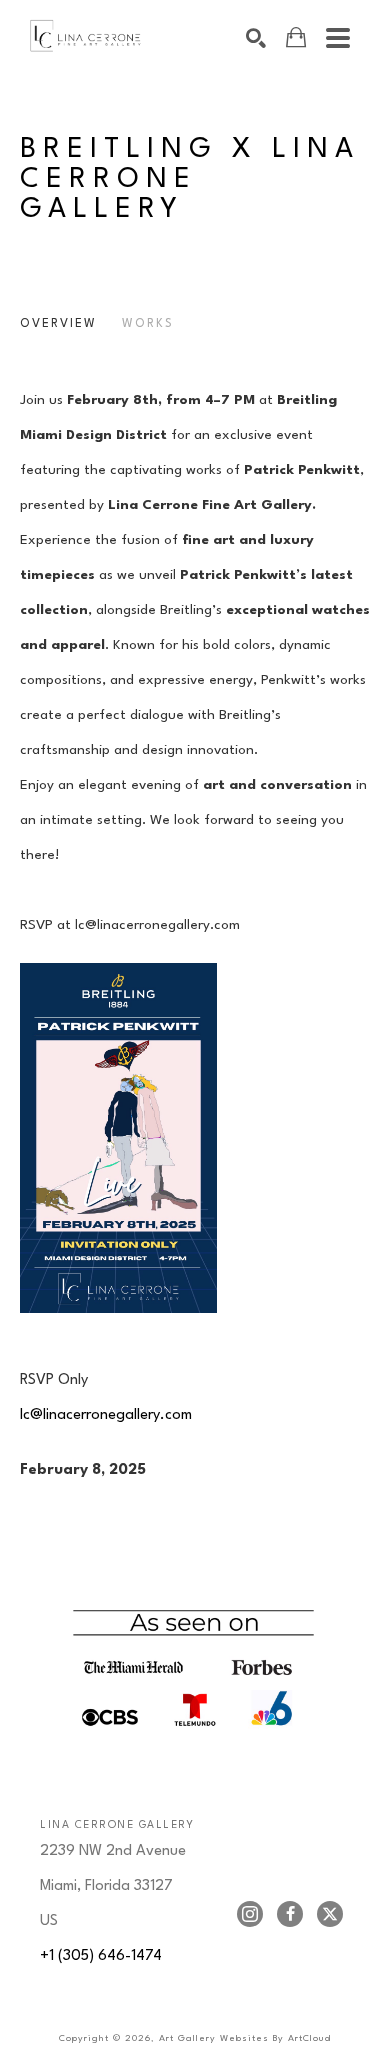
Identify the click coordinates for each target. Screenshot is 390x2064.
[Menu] (338, 38)
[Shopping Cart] (296, 37)
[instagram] (250, 1914)
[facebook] (290, 1914)
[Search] (256, 38)
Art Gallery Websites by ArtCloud (245, 2038)
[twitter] (330, 1914)
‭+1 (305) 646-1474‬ (101, 1956)
